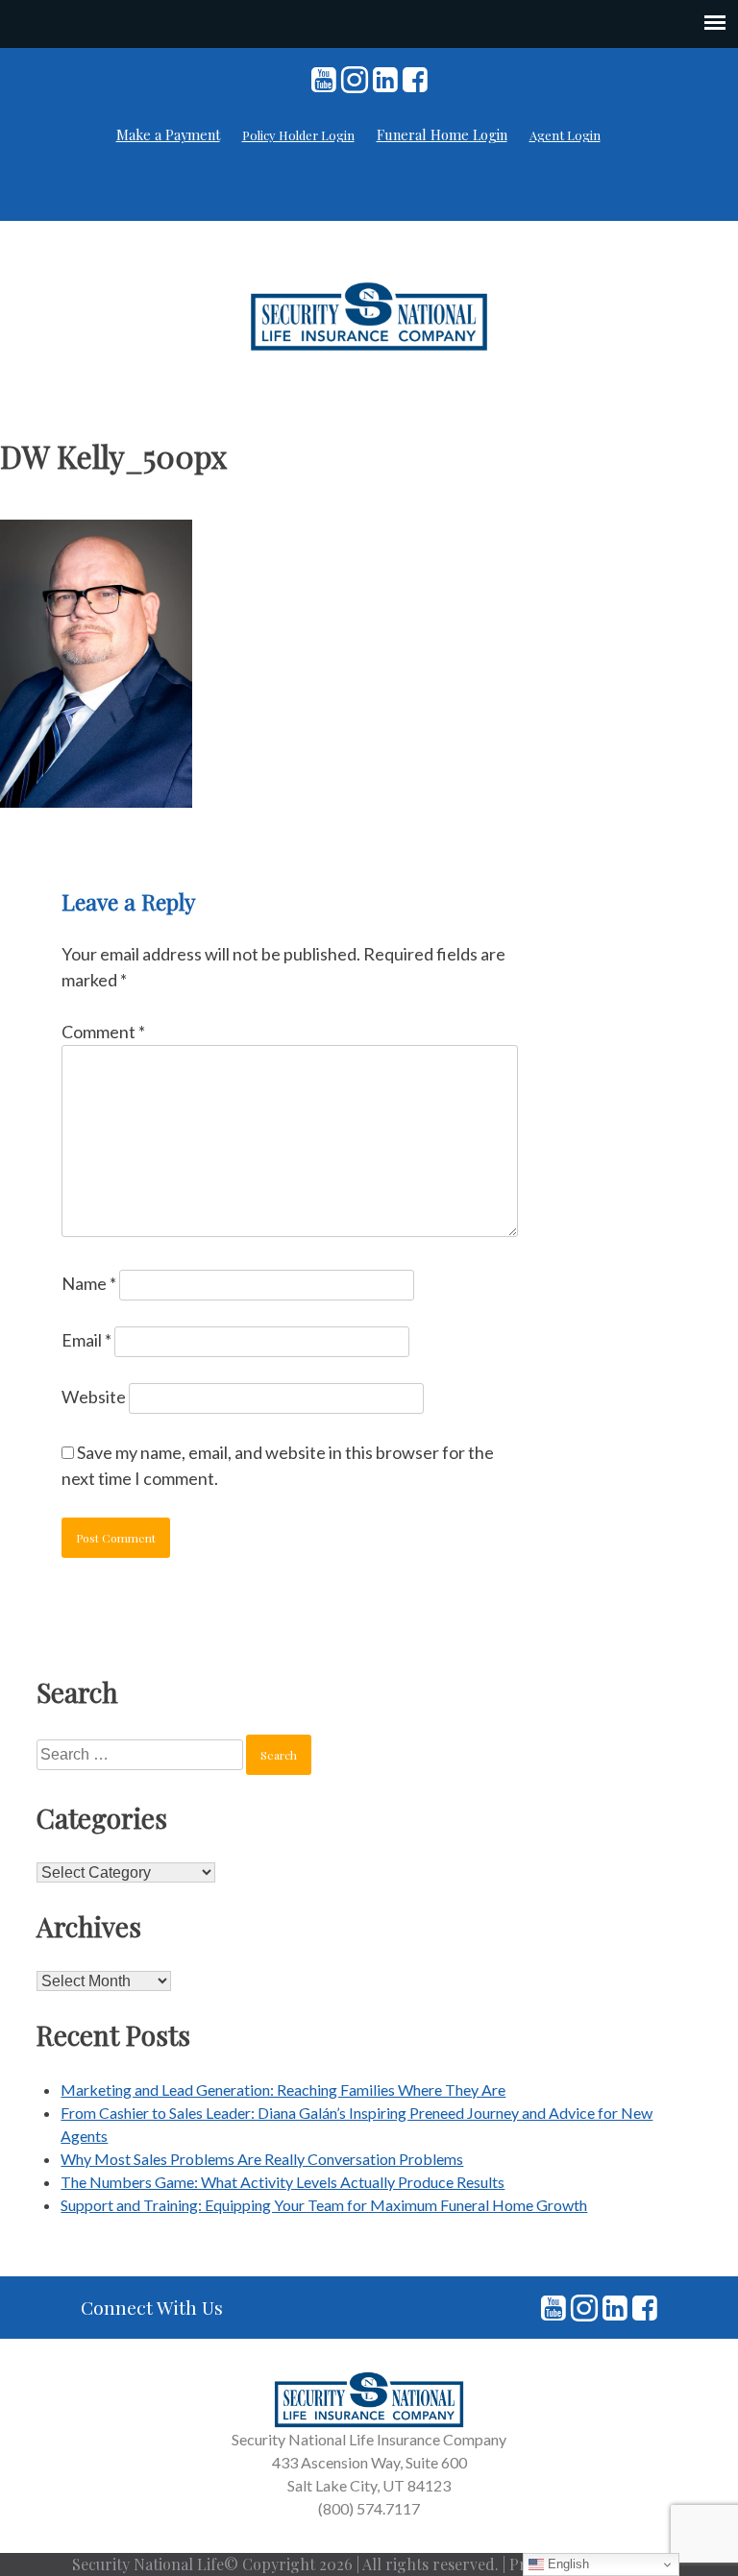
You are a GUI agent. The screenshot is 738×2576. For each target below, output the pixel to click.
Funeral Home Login (442, 134)
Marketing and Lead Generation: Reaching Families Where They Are (283, 2090)
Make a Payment (168, 134)
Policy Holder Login (298, 135)
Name (89, 1283)
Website (94, 1397)
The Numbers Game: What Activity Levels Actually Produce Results (283, 2182)
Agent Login (565, 135)
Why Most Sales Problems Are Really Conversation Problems (262, 2159)
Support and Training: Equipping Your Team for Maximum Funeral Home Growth (324, 2205)
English (566, 2564)
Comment (103, 1032)
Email (86, 1340)
